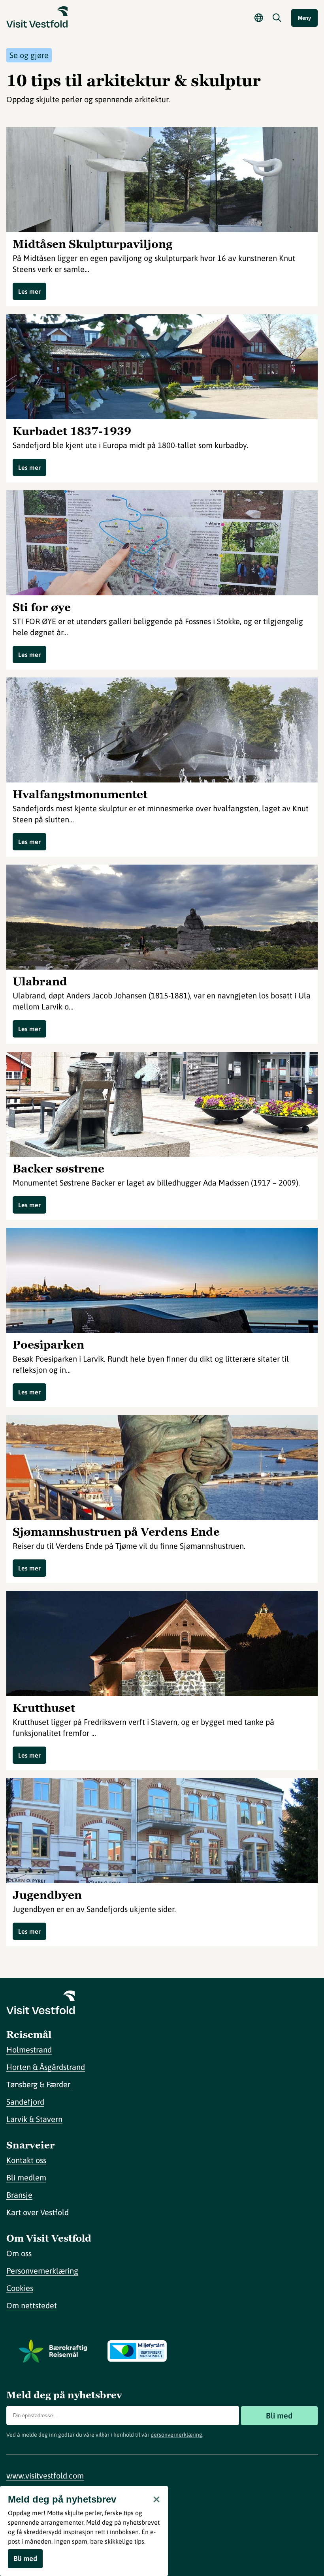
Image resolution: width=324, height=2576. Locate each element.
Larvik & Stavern (34, 2119)
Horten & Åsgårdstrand (46, 2067)
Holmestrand (29, 2050)
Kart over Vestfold (38, 2212)
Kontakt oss (26, 2160)
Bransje (19, 2195)
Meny (304, 18)
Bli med (279, 2416)
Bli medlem (26, 2177)
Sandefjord (25, 2102)
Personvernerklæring (42, 2271)
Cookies (20, 2288)
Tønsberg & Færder (38, 2084)
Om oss (19, 2253)
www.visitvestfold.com (45, 2476)
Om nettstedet (32, 2305)
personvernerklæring (176, 2435)
